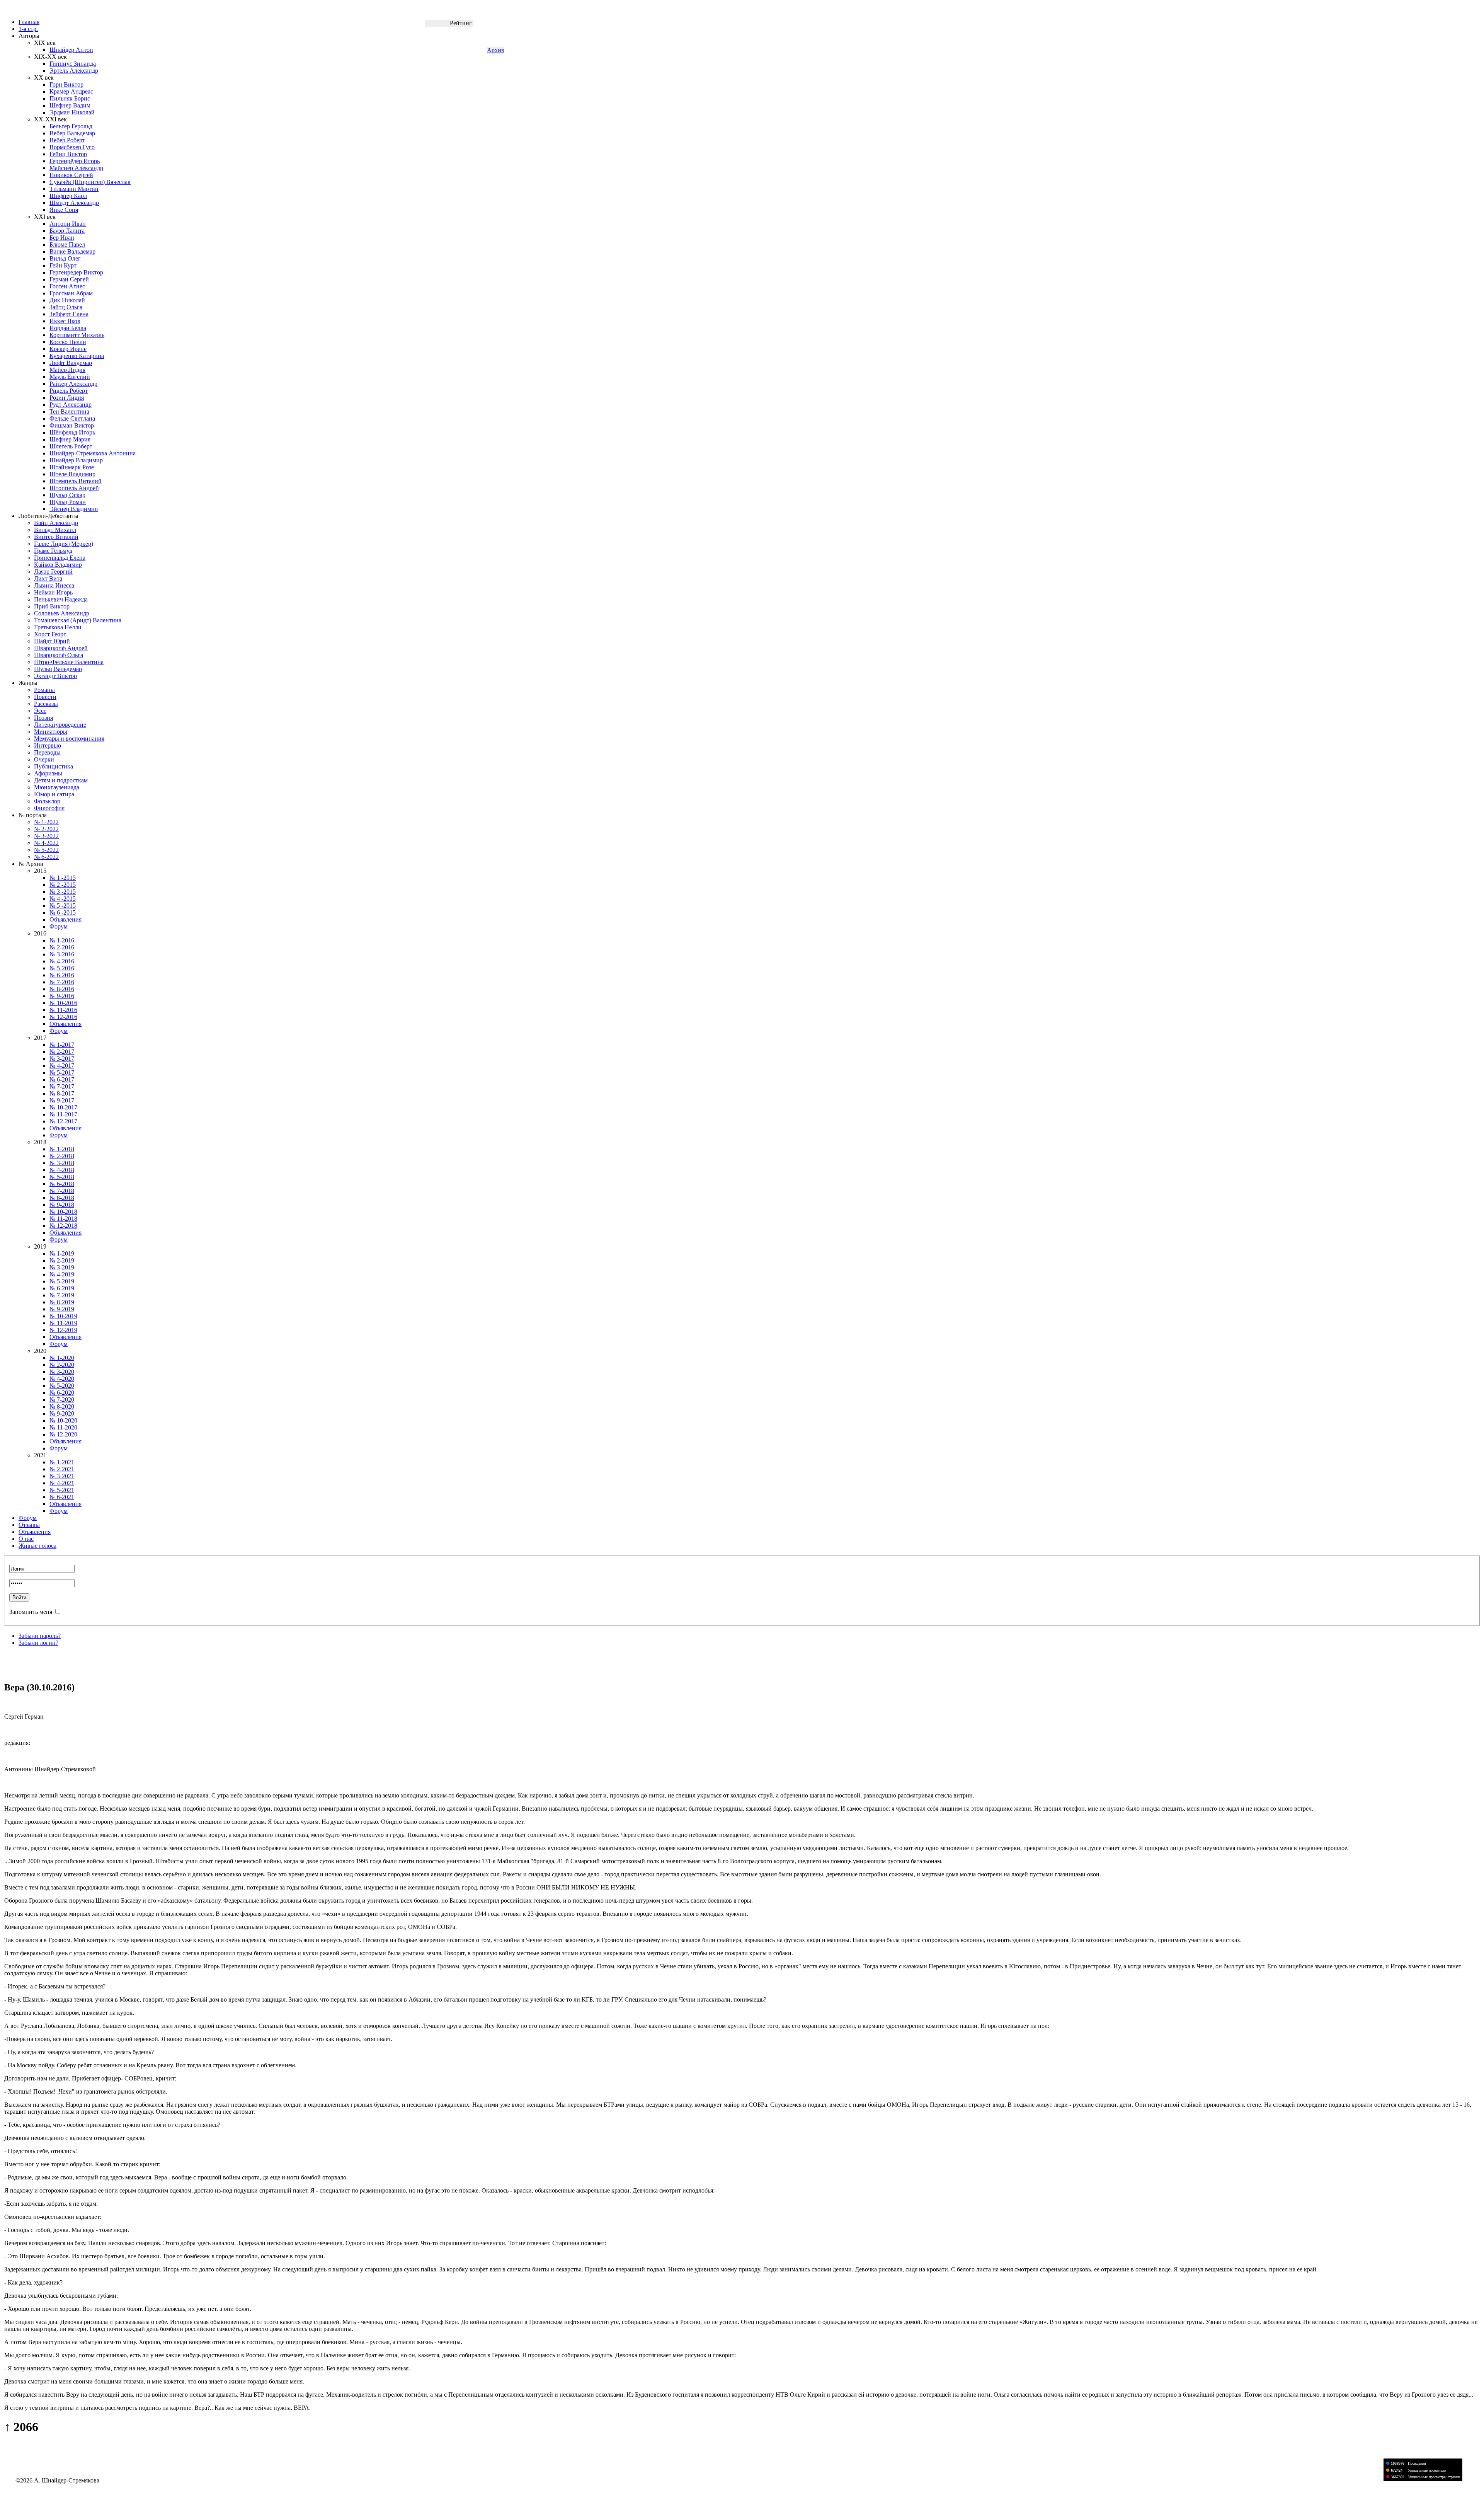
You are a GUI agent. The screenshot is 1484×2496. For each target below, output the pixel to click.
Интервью (48, 745)
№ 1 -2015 (63, 878)
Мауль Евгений (70, 377)
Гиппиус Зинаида (73, 64)
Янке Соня (64, 210)
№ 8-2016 (62, 989)
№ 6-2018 (62, 1184)
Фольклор (47, 801)
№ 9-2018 (62, 1205)
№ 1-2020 (62, 1358)
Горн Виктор (66, 84)
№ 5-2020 (62, 1386)
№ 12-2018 (63, 1226)
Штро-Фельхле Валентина (69, 662)
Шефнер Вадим (70, 105)
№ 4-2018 (62, 1170)
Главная (29, 22)
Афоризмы (48, 773)
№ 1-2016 (62, 940)
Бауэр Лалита (67, 231)
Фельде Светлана (72, 418)
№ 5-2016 (62, 968)
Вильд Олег (65, 258)
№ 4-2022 (46, 843)
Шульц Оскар (67, 495)
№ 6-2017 (62, 1079)
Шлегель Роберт (71, 446)
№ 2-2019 (62, 1260)
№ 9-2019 (62, 1309)
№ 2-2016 (62, 947)
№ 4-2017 (62, 1066)
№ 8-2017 (62, 1093)
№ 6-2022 (46, 857)
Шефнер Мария (70, 439)
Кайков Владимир (58, 565)
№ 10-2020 (63, 1420)
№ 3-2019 (62, 1267)
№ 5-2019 (62, 1281)
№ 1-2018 (62, 1149)
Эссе (40, 711)
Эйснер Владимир (74, 509)
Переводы (47, 752)
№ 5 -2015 (63, 906)
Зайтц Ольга (66, 307)
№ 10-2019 (63, 1316)
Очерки (44, 759)
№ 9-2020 (62, 1413)
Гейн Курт (63, 265)
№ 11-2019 (63, 1323)
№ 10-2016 (63, 1003)
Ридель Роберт (69, 391)
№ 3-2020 (62, 1372)
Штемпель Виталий (76, 481)
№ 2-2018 (62, 1156)
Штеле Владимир (72, 474)
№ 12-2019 (63, 1330)
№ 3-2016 (62, 954)
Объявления (66, 919)
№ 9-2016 (62, 996)
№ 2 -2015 (63, 885)
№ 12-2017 (63, 1121)
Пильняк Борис (70, 98)
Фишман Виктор (72, 425)
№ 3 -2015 (63, 892)
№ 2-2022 (46, 829)
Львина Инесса (54, 585)
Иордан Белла (68, 328)
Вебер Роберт (67, 140)
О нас (26, 1539)
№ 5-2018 (62, 1177)
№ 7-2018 (62, 1191)
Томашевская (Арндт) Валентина (78, 620)
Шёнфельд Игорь (72, 432)
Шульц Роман (68, 502)
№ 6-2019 (62, 1288)
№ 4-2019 (62, 1274)
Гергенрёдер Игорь (75, 161)
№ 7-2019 (62, 1295)
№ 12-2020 (63, 1434)
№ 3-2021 (62, 1476)
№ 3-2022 (46, 836)
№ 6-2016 (62, 975)
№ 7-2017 (62, 1086)
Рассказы (46, 704)
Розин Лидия (67, 398)
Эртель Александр (74, 71)
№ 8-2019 (62, 1302)
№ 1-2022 (46, 822)
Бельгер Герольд (71, 126)
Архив (496, 50)
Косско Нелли (68, 342)
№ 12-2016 (63, 1017)
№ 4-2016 (62, 961)
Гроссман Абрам (71, 293)
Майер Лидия (67, 370)
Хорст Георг (50, 634)
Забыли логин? (38, 1643)
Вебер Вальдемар (72, 133)
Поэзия (43, 718)
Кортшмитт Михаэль (77, 335)
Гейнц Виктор (68, 154)
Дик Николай (67, 300)
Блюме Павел (67, 244)
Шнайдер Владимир (76, 460)
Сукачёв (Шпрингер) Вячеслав (90, 182)
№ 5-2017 (62, 1073)
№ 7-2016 (62, 982)
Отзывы (29, 1525)
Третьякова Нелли (58, 627)
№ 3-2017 (62, 1059)
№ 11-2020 (63, 1427)
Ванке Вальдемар (72, 251)
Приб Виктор (52, 606)
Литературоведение (60, 725)
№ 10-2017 (63, 1107)
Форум (59, 926)
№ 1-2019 (62, 1253)
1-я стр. (28, 29)
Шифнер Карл (68, 196)
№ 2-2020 (62, 1365)
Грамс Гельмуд (53, 551)
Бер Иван (62, 238)
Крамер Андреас (71, 91)
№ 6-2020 (62, 1393)
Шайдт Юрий (52, 641)
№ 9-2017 (62, 1100)
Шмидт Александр (74, 203)
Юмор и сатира (54, 794)
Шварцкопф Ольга (59, 655)
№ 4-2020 (62, 1379)
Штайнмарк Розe (72, 467)
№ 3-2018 (62, 1163)
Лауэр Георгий (53, 572)
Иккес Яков (65, 321)
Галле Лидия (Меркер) (64, 544)
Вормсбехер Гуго (72, 147)
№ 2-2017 (62, 1052)
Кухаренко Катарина (77, 356)
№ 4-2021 (62, 1483)
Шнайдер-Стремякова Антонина (93, 453)
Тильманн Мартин (74, 189)
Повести (45, 697)
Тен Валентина (69, 411)
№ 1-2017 (62, 1045)
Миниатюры (51, 732)
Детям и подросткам (61, 780)
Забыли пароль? (40, 1636)
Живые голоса (37, 1546)
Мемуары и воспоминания (69, 739)
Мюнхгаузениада (57, 787)
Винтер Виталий (56, 537)
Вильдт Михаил (55, 530)
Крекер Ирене (68, 349)
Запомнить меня (31, 1612)
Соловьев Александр (62, 613)
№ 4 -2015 (63, 899)
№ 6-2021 (62, 1497)
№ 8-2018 (62, 1198)
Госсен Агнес (67, 286)
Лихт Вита (48, 578)
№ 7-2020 (62, 1400)
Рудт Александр (71, 405)
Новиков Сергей (71, 175)
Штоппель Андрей (74, 488)
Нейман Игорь (53, 592)
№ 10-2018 (63, 1212)
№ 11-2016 (63, 1010)
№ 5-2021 (62, 1490)
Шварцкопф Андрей (61, 648)
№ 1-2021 (62, 1462)
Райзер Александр (73, 384)
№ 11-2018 (63, 1219)
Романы (44, 690)
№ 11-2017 (63, 1114)
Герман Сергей (69, 279)
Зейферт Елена (69, 314)
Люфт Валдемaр (71, 363)
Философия (49, 808)
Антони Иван (68, 224)
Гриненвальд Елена (60, 558)
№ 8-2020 (62, 1406)
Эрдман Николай (72, 112)
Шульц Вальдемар (58, 669)
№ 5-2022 (46, 850)
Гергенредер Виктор (76, 272)
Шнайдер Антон (71, 50)
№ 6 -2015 (63, 912)
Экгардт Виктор (55, 676)
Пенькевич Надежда (61, 599)
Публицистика (54, 766)
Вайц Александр (56, 523)
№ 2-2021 (62, 1469)
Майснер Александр (76, 168)
